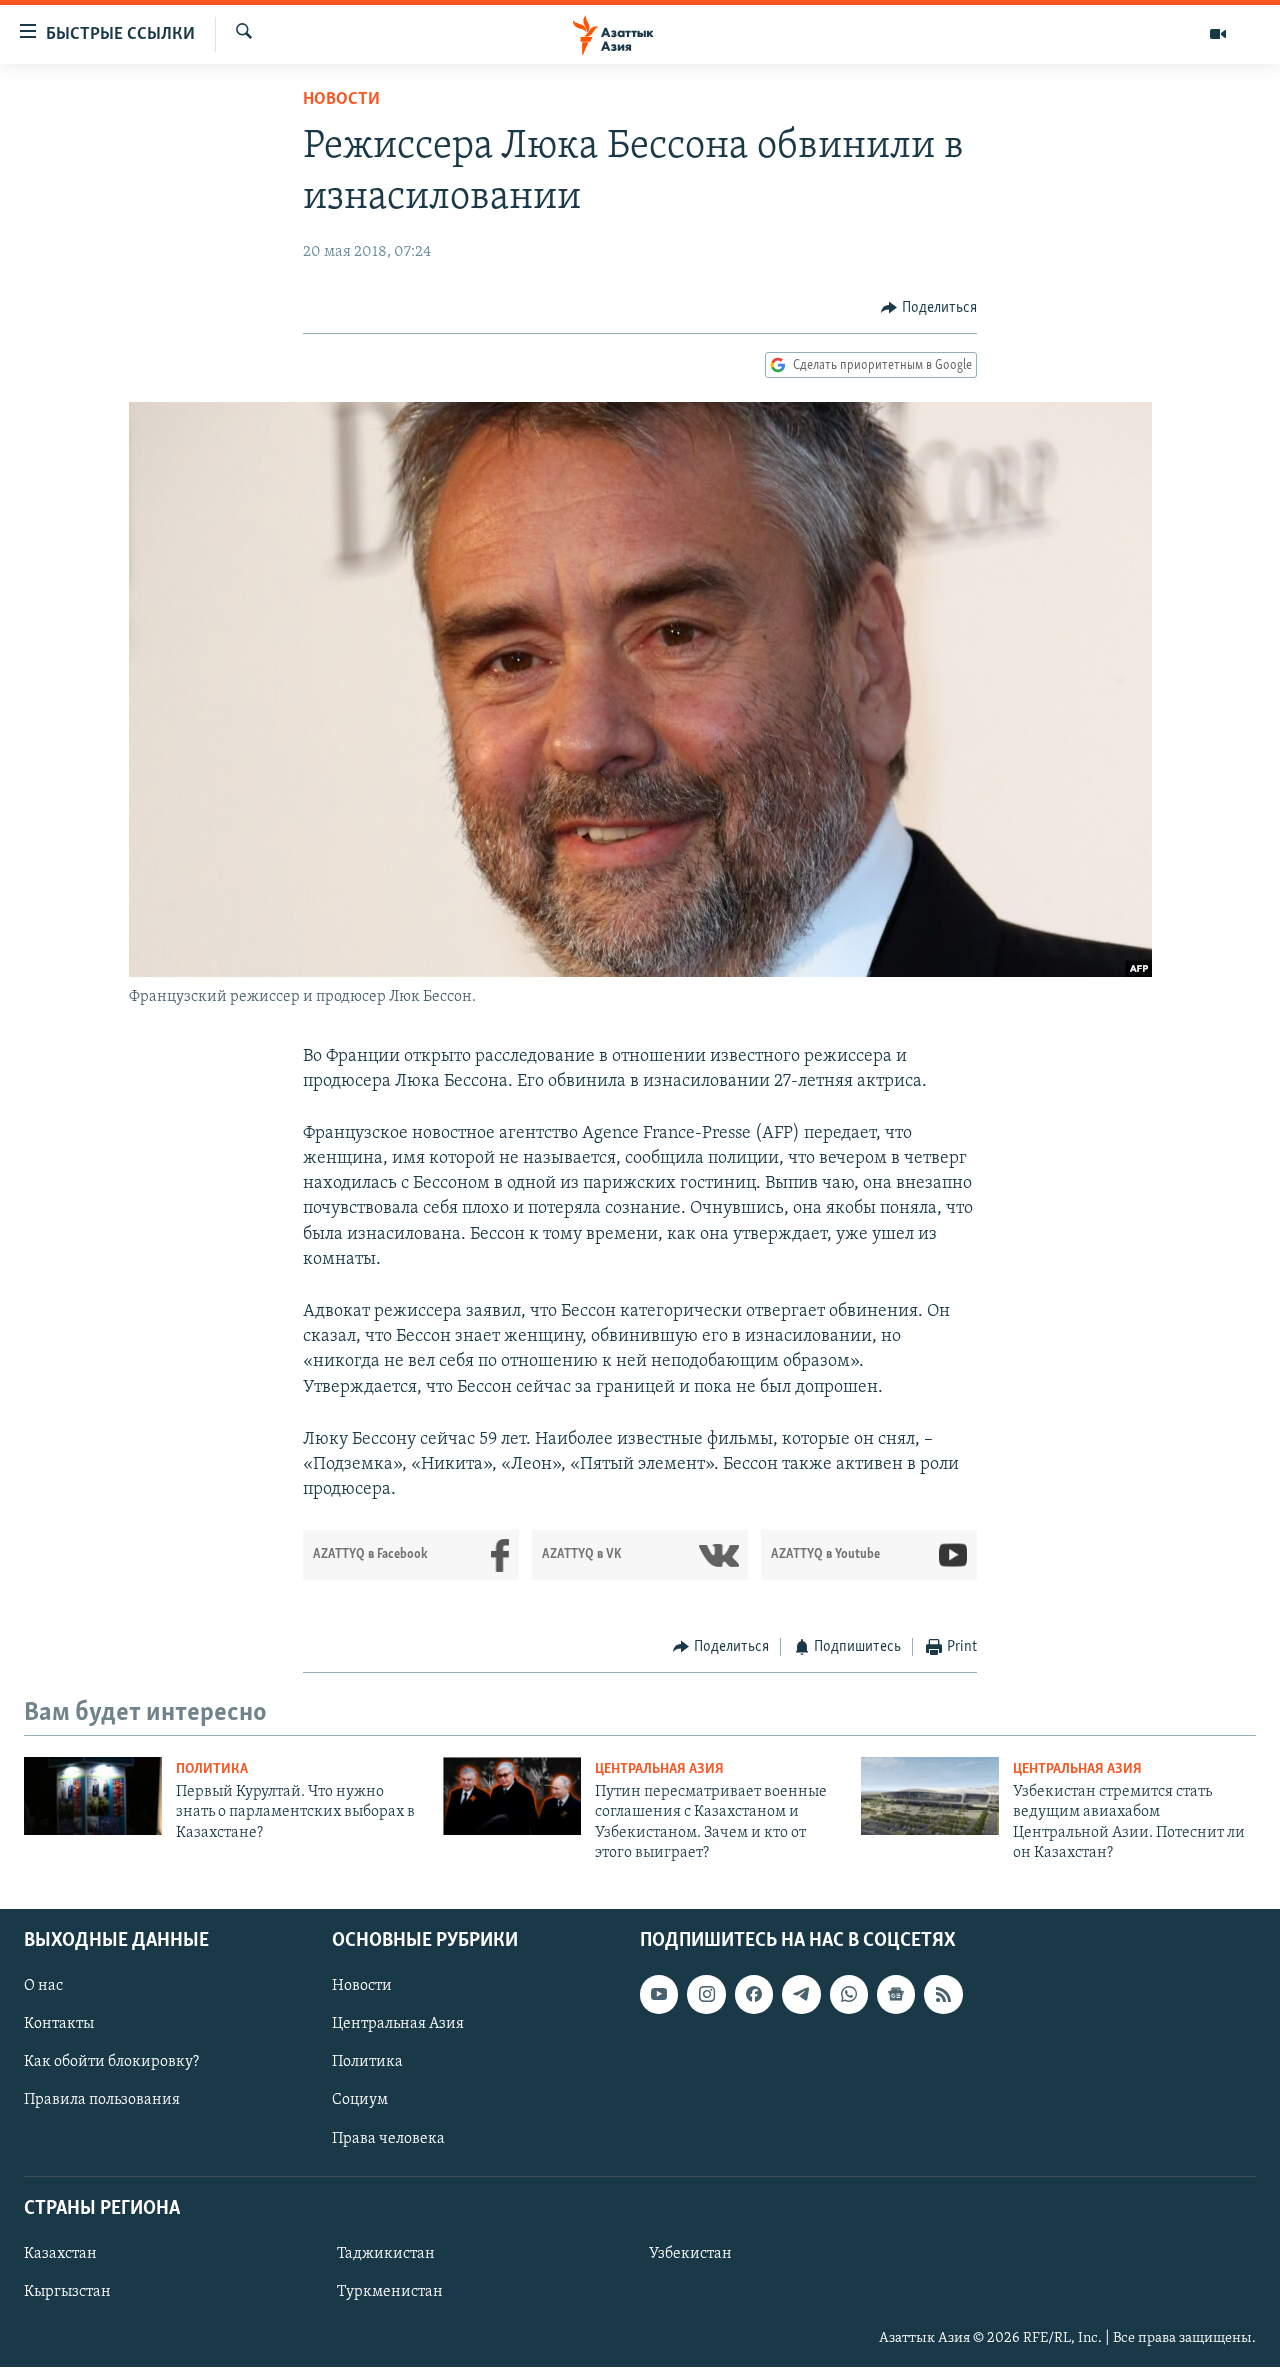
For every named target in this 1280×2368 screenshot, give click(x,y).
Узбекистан (690, 2254)
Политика (212, 1769)
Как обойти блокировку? (111, 2063)
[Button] (929, 308)
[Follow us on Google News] (896, 1995)
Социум (360, 2101)
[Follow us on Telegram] (801, 1995)
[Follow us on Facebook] (754, 1995)
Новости (341, 100)
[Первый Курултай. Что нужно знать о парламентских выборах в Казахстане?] (93, 1796)
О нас (43, 1987)
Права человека (388, 2139)
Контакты (59, 2025)
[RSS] (943, 1995)
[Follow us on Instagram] (706, 1995)
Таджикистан (386, 2254)
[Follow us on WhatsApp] (849, 1995)
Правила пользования (102, 2101)
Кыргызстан (67, 2292)
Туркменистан (390, 2292)
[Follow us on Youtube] (659, 1995)
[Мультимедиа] (1218, 34)
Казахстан (60, 2254)
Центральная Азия (659, 1769)
